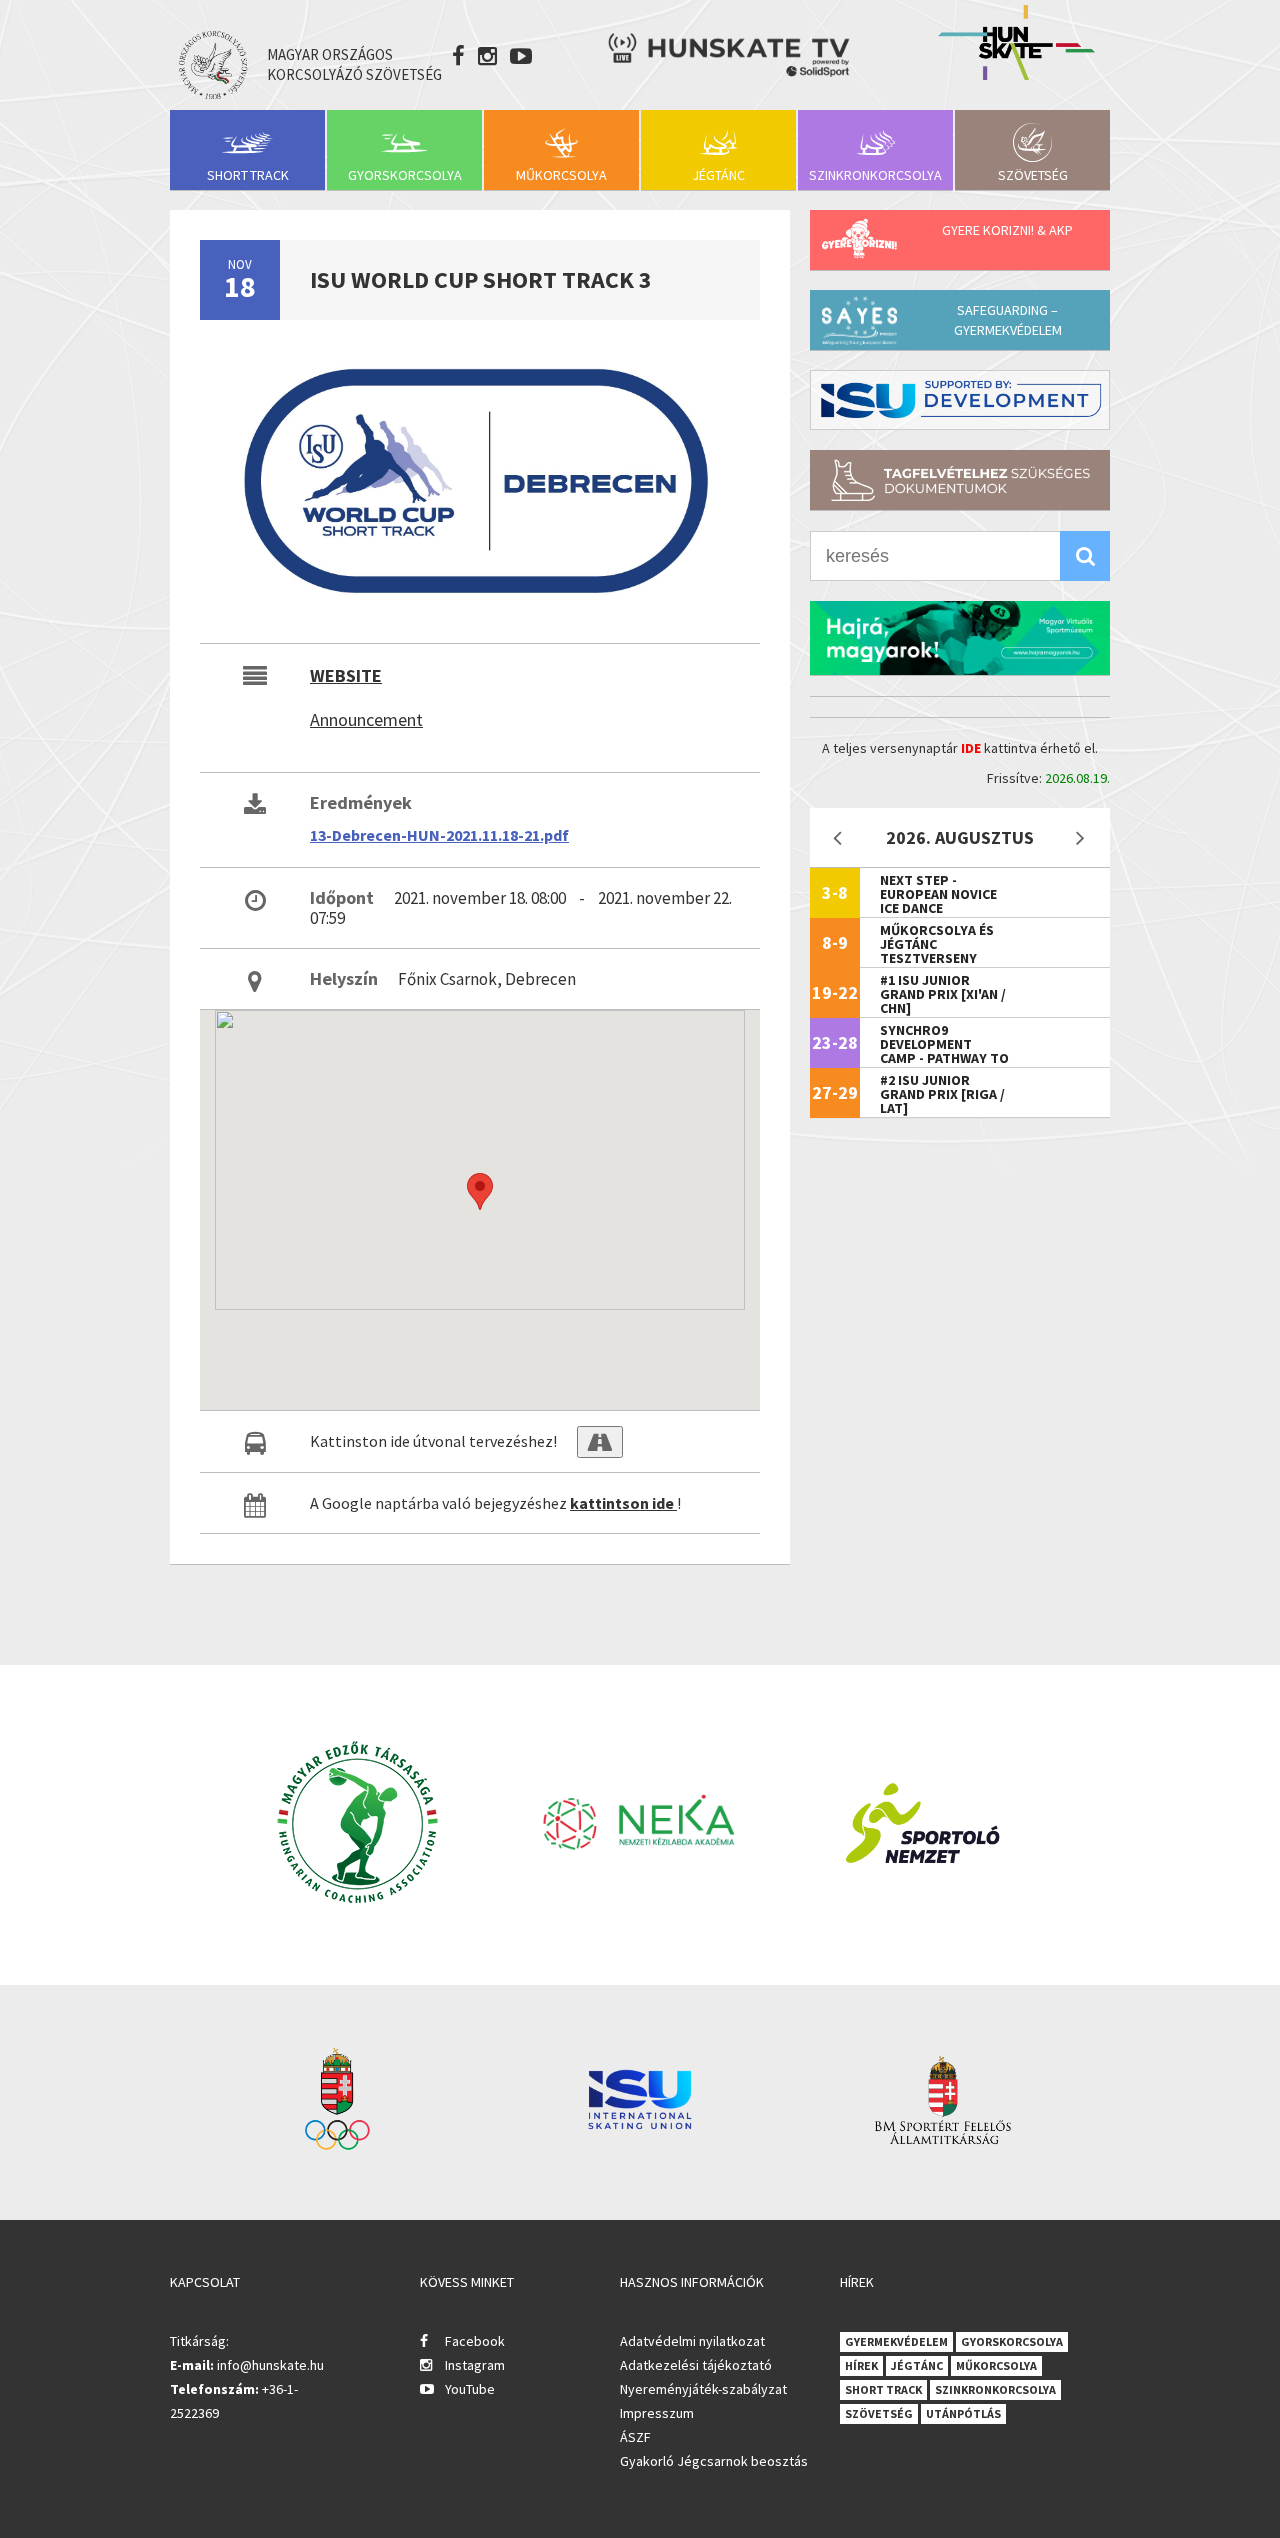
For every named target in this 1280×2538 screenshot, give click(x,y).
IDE (971, 748)
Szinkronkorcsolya (875, 175)
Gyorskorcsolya (405, 175)
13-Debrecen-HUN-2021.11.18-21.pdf (439, 835)
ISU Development (960, 400)
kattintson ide (623, 1503)
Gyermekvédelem (896, 2341)
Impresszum (657, 2413)
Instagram (475, 2365)
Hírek (861, 2365)
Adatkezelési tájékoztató (696, 2365)
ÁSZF (635, 2437)
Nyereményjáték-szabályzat (703, 2389)
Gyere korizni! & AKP (1007, 230)
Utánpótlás (963, 2413)
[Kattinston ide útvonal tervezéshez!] (600, 1442)
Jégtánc (718, 175)
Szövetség (1033, 175)
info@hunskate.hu (270, 2365)
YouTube (470, 2389)
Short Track (248, 175)
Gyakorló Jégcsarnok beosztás (714, 2461)
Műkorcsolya (561, 175)
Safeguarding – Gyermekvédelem (1008, 320)
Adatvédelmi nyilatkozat (692, 2341)
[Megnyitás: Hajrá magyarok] (960, 638)
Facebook (475, 2341)
